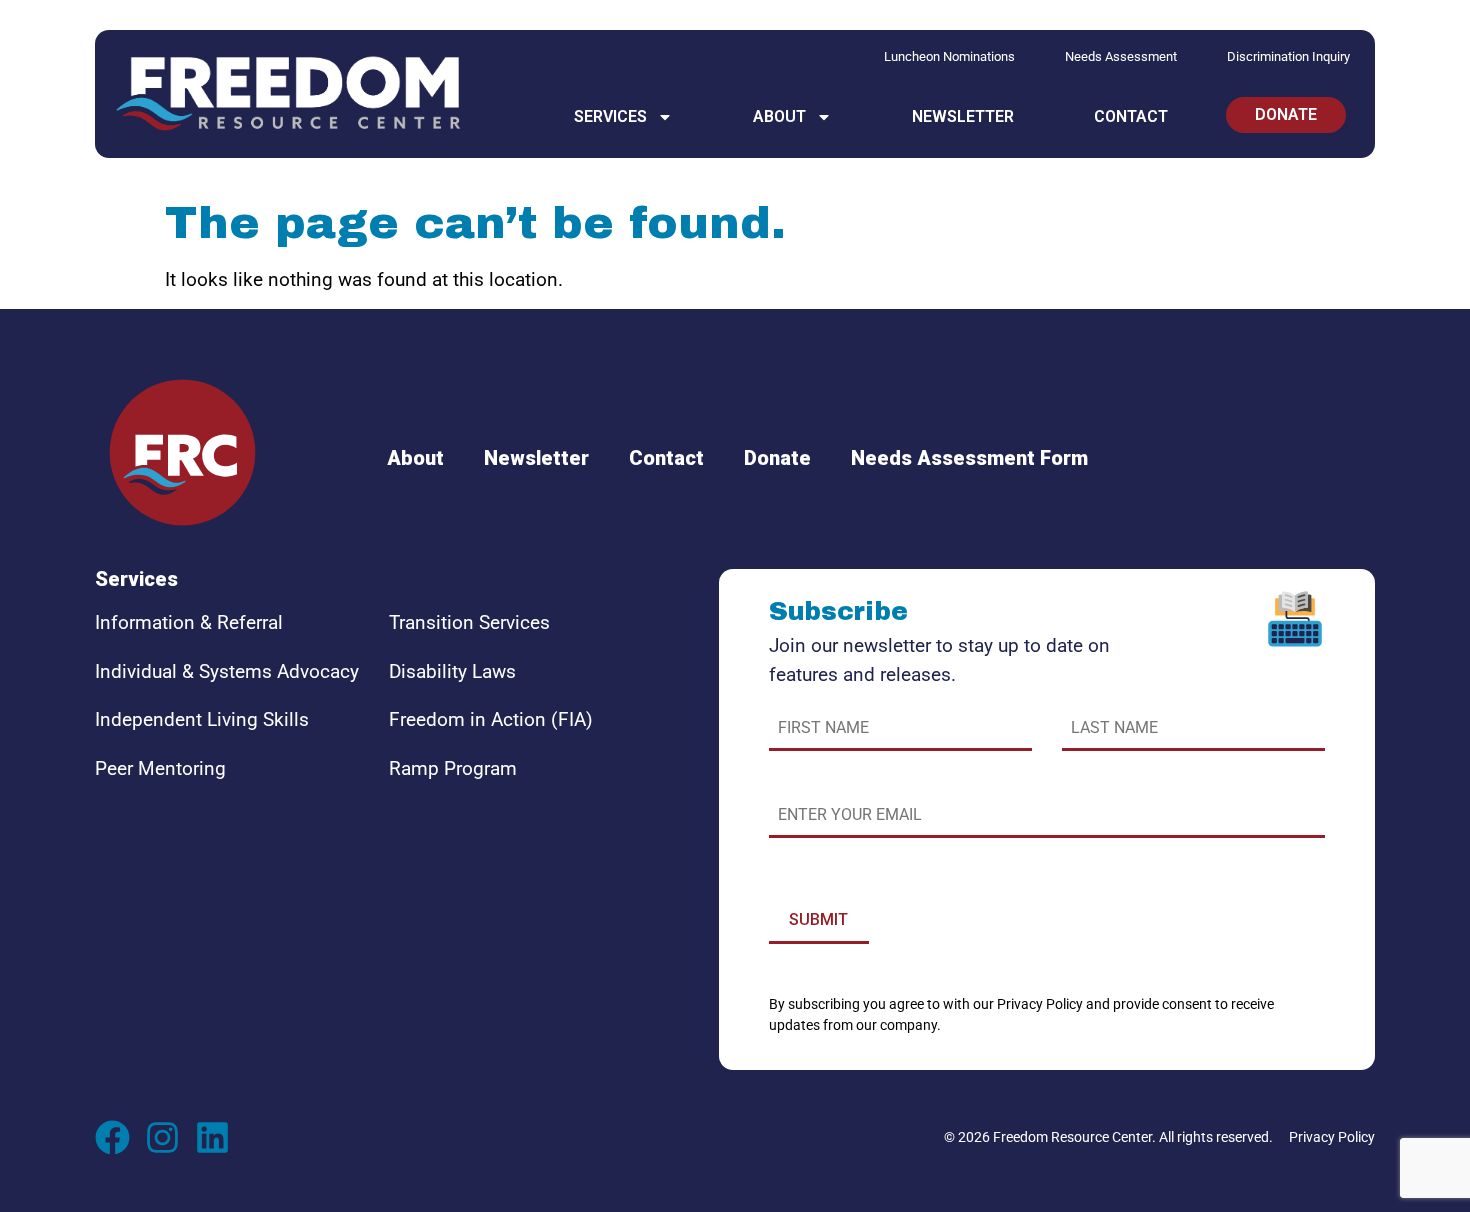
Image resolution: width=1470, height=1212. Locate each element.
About (779, 116)
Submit (818, 919)
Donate (777, 458)
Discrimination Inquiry (1288, 56)
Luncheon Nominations (949, 56)
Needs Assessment (1121, 56)
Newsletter (963, 116)
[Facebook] (112, 1137)
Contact (1131, 116)
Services (610, 116)
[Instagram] (162, 1137)
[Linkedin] (212, 1137)
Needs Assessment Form (969, 458)
